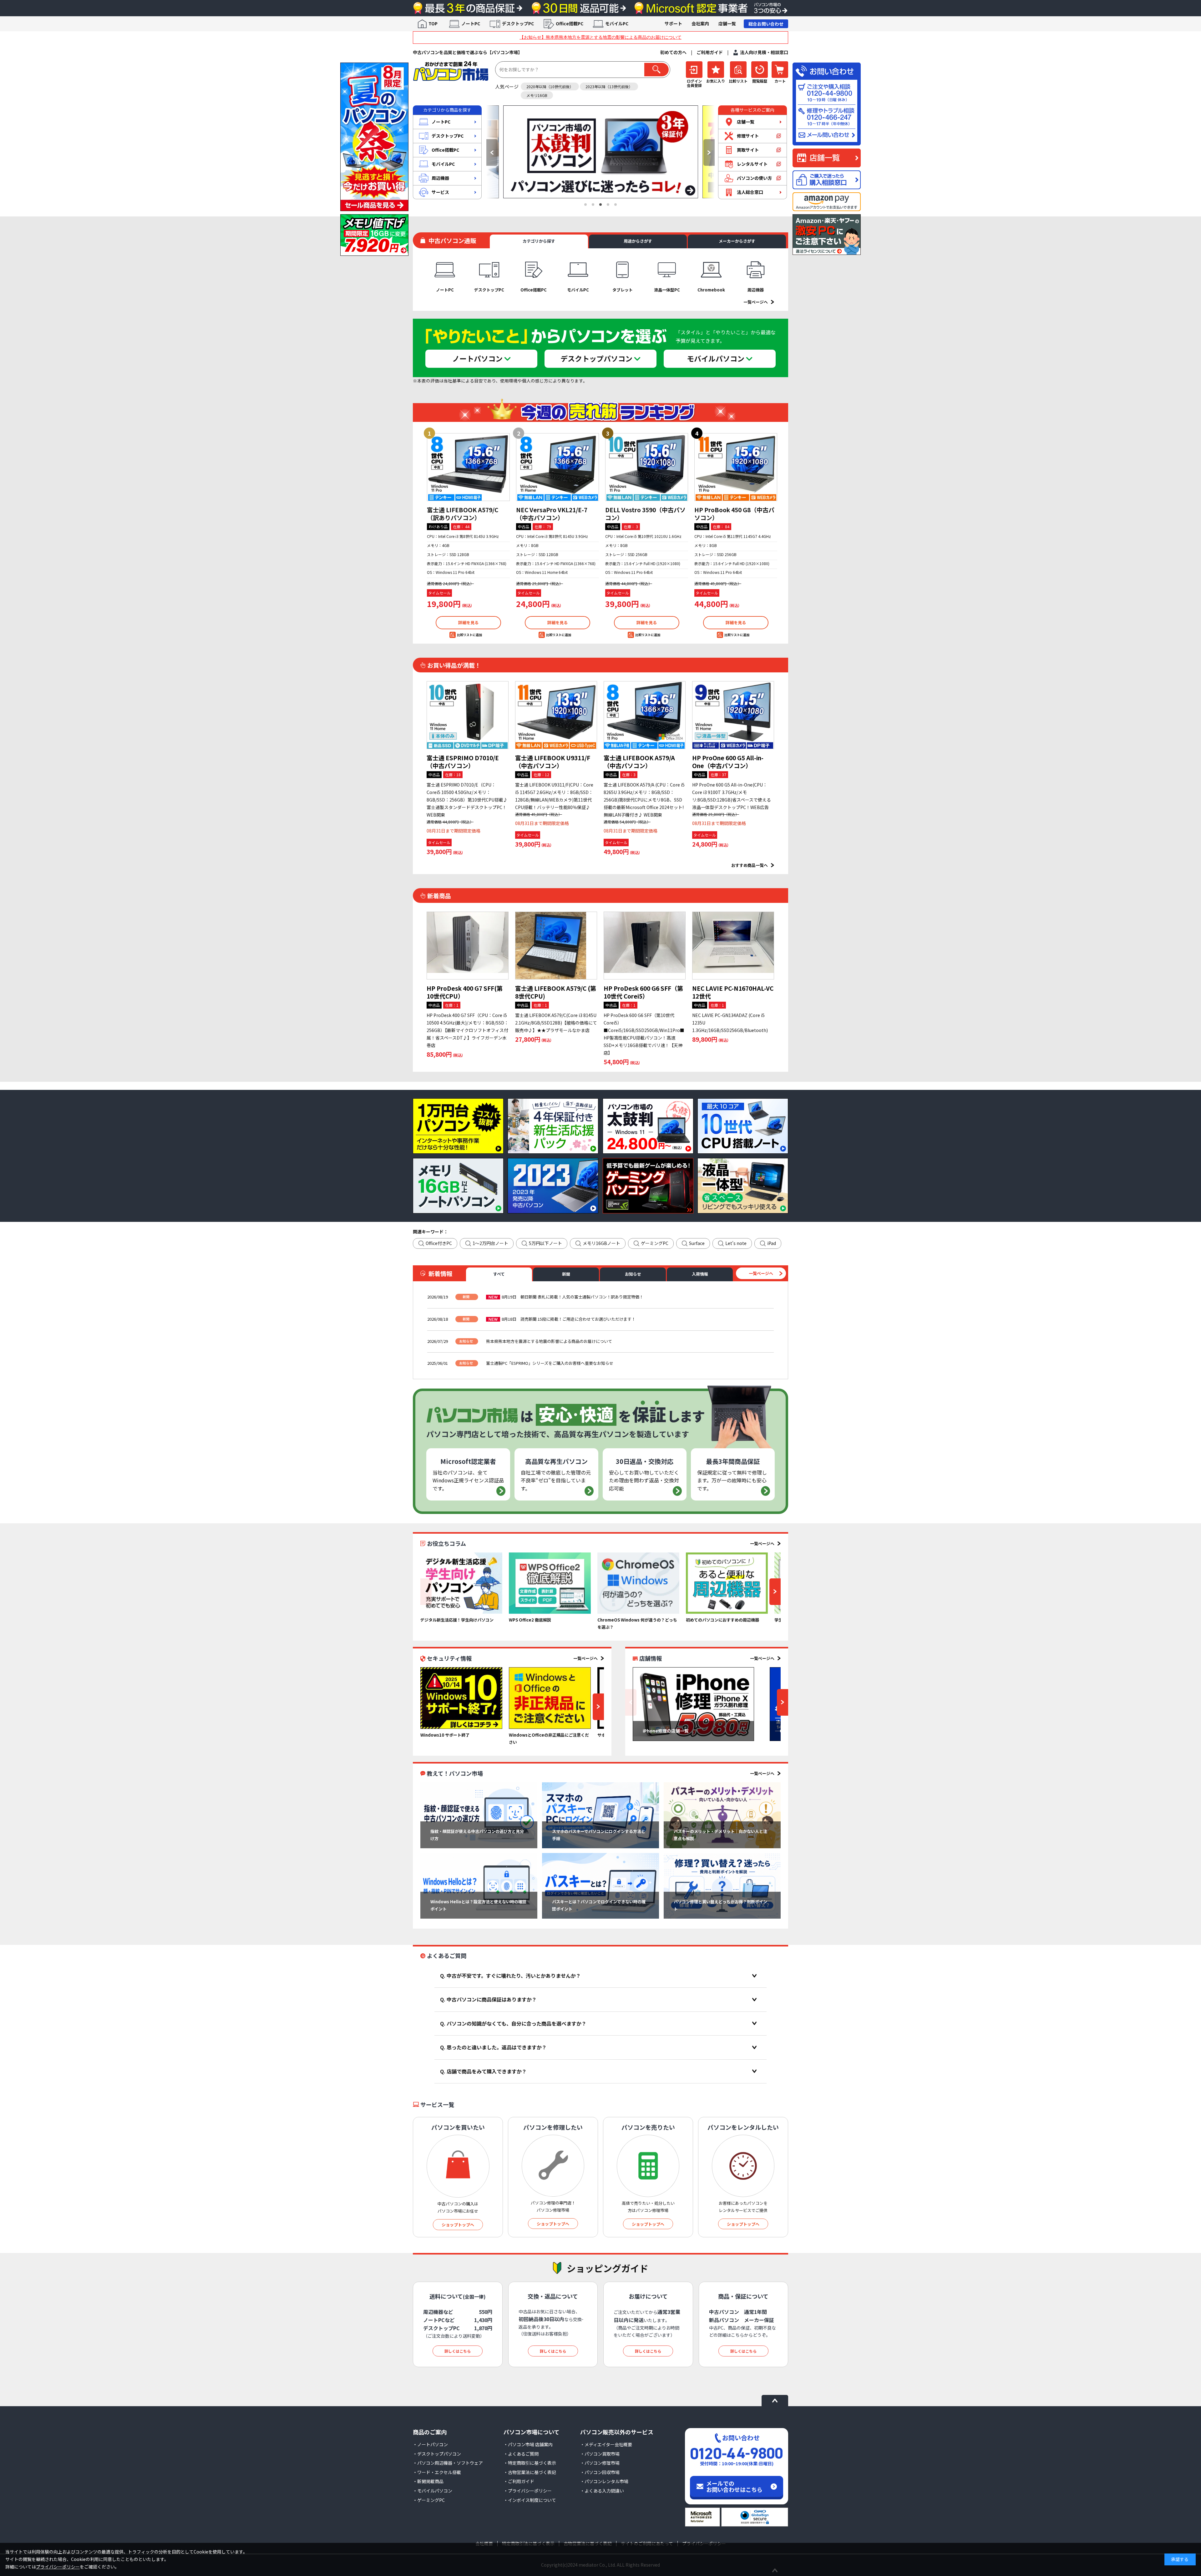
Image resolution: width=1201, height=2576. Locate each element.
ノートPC (471, 23)
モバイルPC (617, 23)
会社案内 (700, 23)
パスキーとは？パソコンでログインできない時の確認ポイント (599, 1905)
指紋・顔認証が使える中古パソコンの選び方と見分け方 (477, 1835)
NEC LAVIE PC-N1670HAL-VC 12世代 (733, 992)
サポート (673, 23)
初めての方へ (673, 52)
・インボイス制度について (530, 2500)
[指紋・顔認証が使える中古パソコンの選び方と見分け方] (479, 1815)
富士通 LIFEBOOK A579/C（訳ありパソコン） (463, 514)
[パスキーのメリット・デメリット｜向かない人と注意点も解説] (722, 1815)
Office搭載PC (570, 23)
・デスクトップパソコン (437, 2454)
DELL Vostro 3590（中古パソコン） (645, 514)
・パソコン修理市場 (600, 2463)
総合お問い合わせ (766, 24)
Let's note (736, 1243)
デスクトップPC (518, 23)
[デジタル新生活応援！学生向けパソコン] (461, 1583)
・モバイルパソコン (433, 2491)
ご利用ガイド (710, 52)
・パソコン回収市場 (600, 2472)
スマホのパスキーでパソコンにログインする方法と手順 (599, 1835)
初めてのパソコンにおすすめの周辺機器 (722, 1620)
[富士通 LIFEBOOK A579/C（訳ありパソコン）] (468, 467)
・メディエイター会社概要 (606, 2444)
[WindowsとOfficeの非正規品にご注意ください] (550, 1698)
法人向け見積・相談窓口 (764, 52)
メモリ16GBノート (601, 1243)
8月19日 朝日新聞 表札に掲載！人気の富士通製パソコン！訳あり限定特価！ (573, 1297)
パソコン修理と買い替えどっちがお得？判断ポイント (720, 1905)
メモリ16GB (537, 95)
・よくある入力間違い (602, 2491)
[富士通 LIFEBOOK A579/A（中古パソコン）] (645, 715)
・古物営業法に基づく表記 (530, 2472)
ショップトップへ (458, 2225)
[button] (492, 152)
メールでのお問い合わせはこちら (734, 2486)
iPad (772, 1243)
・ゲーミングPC (429, 2500)
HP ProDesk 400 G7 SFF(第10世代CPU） (465, 992)
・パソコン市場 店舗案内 (528, 2444)
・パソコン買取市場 (600, 2454)
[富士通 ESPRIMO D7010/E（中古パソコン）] (468, 715)
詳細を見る (468, 622)
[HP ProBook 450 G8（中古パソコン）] (736, 467)
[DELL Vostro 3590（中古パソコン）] (647, 467)
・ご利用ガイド (519, 2481)
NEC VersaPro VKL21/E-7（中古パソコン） (552, 514)
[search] (656, 70)
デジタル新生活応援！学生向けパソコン (457, 1620)
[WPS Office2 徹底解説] (550, 1583)
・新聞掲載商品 (428, 2481)
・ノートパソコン (430, 2444)
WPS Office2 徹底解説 (530, 1620)
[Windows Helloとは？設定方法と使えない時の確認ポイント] (479, 1886)
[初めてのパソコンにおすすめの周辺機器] (727, 1583)
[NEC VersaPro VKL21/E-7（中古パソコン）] (557, 467)
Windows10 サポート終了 (445, 1735)
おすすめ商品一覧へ (750, 865)
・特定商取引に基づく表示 (530, 2463)
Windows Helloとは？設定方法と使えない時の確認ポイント (478, 1905)
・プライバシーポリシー (528, 2491)
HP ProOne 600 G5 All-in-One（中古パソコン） (728, 762)
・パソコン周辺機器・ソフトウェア (448, 2463)
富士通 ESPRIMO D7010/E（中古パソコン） (463, 762)
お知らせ (633, 1274)
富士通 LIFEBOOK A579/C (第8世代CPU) (556, 992)
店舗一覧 (727, 23)
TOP (433, 23)
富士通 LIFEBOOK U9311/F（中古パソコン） (553, 762)
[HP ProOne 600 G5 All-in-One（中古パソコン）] (733, 715)
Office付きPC (439, 1243)
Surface (697, 1243)
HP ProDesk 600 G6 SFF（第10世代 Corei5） (643, 992)
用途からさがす (638, 241)
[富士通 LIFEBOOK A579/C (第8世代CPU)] (556, 946)
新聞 (566, 1274)
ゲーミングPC (655, 1243)
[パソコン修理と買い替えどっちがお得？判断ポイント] (722, 1886)
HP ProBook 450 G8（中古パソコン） (734, 514)
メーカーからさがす (737, 241)
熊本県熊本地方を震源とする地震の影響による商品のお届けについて (549, 1341)
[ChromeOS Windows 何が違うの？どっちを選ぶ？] (638, 1583)
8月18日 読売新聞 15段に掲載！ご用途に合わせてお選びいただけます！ (569, 1319)
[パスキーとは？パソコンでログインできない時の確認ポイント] (600, 1886)
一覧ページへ (756, 302)
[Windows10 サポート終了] (461, 1698)
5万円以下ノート (545, 1243)
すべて (499, 1274)
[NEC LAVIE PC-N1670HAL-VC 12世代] (733, 946)
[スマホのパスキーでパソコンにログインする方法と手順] (600, 1815)
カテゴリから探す (539, 241)
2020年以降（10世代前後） (550, 86)
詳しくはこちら (458, 2351)
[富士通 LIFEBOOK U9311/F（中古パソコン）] (556, 715)
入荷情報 (700, 1274)
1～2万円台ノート (490, 1243)
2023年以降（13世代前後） (609, 86)
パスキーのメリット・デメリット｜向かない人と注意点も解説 (720, 1835)
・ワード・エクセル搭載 (437, 2472)
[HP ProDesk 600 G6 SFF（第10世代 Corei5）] (645, 946)
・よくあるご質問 (521, 2454)
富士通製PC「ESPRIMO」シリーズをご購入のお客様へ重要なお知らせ (550, 1363)
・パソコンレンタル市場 (604, 2481)
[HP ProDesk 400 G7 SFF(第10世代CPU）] (468, 946)
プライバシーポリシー (58, 2567)
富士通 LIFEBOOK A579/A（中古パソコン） (639, 762)
